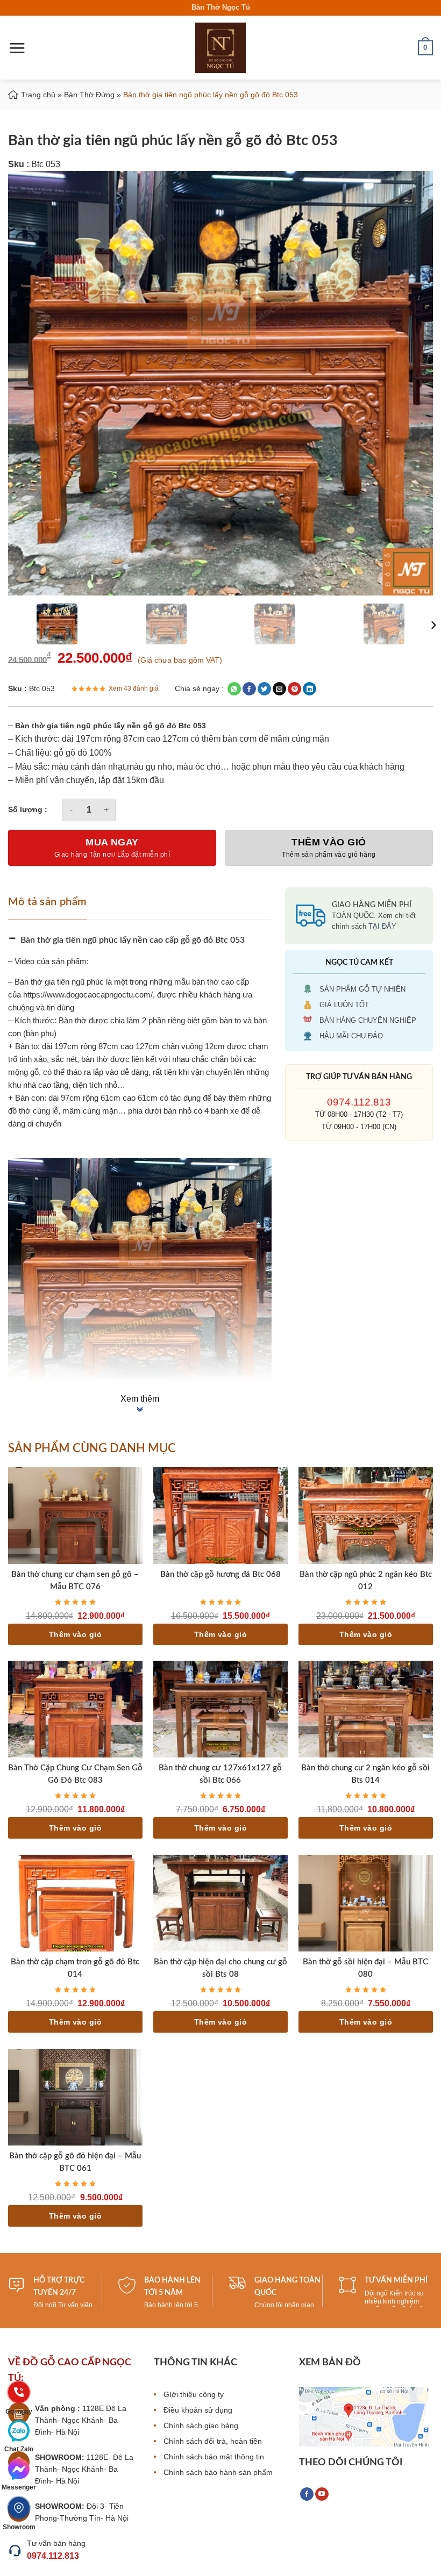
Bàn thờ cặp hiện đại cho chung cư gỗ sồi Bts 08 (220, 1968)
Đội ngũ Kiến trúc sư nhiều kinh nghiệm (394, 2297)
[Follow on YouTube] (322, 2494)
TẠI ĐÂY (382, 926)
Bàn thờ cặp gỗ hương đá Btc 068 (220, 1574)
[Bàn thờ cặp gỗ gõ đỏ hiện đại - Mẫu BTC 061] (75, 2097)
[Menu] (17, 48)
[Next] (433, 625)
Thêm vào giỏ (329, 842)
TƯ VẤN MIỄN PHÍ (396, 2280)
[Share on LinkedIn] (310, 689)
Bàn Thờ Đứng (89, 95)
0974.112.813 (359, 1102)
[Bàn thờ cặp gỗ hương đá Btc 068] (220, 1516)
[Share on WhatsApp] (234, 689)
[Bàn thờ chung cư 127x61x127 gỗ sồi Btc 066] (220, 1709)
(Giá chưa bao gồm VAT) (180, 660)
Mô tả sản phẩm (48, 902)
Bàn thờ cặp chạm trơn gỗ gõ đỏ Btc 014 (75, 1968)
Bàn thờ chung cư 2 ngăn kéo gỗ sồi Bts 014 (365, 1774)
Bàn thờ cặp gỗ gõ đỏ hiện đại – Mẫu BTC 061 (75, 2162)
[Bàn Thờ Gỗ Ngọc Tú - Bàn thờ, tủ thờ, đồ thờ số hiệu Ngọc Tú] (220, 48)
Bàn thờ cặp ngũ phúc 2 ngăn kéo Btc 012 (366, 1581)
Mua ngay (112, 842)
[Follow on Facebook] (307, 2494)
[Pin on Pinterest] (294, 689)
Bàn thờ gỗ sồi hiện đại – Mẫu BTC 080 (365, 1968)
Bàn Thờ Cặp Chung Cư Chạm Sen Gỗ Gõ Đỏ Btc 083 (75, 1774)
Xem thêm (140, 1399)
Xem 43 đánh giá (134, 688)
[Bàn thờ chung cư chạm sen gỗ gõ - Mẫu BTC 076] (75, 1516)
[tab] (51, 901)
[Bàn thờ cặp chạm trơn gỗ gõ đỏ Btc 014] (75, 1903)
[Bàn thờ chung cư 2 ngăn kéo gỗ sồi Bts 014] (366, 1709)
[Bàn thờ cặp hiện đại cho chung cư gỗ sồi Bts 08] (220, 1903)
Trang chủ (38, 95)
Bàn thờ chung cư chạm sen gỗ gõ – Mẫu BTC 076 (75, 1581)
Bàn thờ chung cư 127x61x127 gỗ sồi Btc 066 (220, 1774)
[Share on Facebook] (249, 689)
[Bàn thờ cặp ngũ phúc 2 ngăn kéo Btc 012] (366, 1516)
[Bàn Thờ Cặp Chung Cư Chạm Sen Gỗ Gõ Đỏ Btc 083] (75, 1709)
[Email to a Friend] (279, 689)
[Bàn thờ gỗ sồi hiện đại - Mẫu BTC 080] (366, 1903)
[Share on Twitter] (264, 689)
